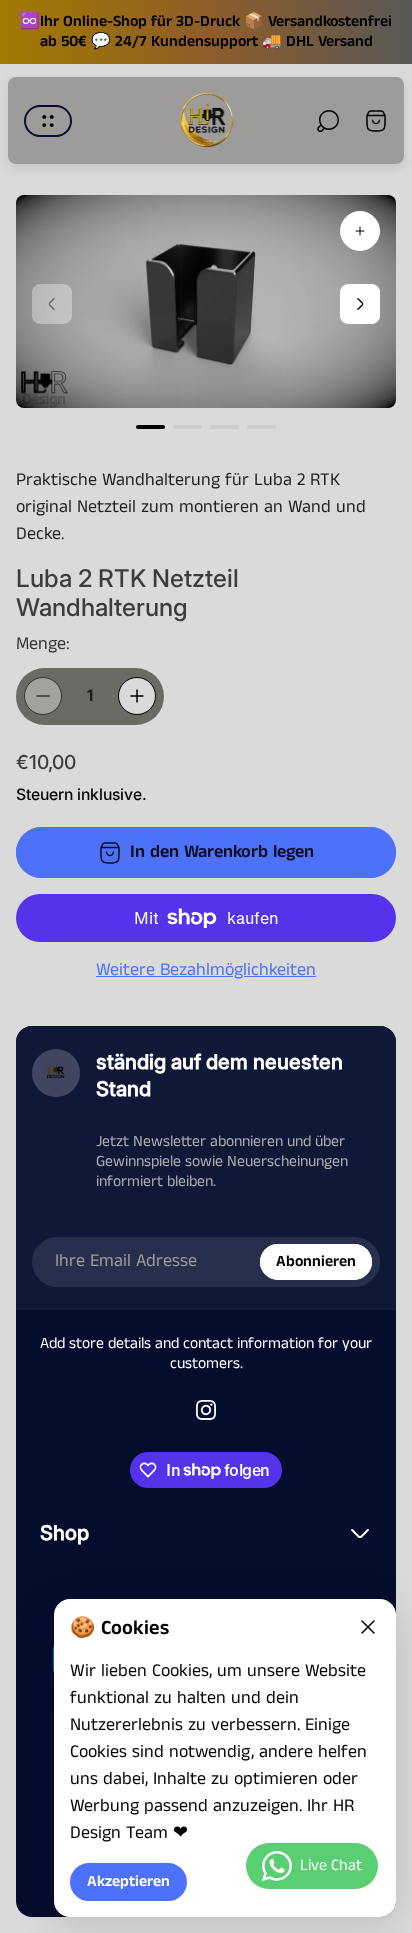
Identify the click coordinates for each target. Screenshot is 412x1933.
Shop (64, 1532)
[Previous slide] (52, 304)
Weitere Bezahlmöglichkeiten (206, 970)
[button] (150, 427)
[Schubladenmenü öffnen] (48, 121)
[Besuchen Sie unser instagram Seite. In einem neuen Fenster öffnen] (206, 1410)
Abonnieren (316, 1261)
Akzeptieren (128, 1882)
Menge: (43, 644)
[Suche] (328, 121)
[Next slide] (360, 304)
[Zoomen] (360, 231)
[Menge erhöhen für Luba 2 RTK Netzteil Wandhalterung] (137, 696)
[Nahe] (368, 1627)
